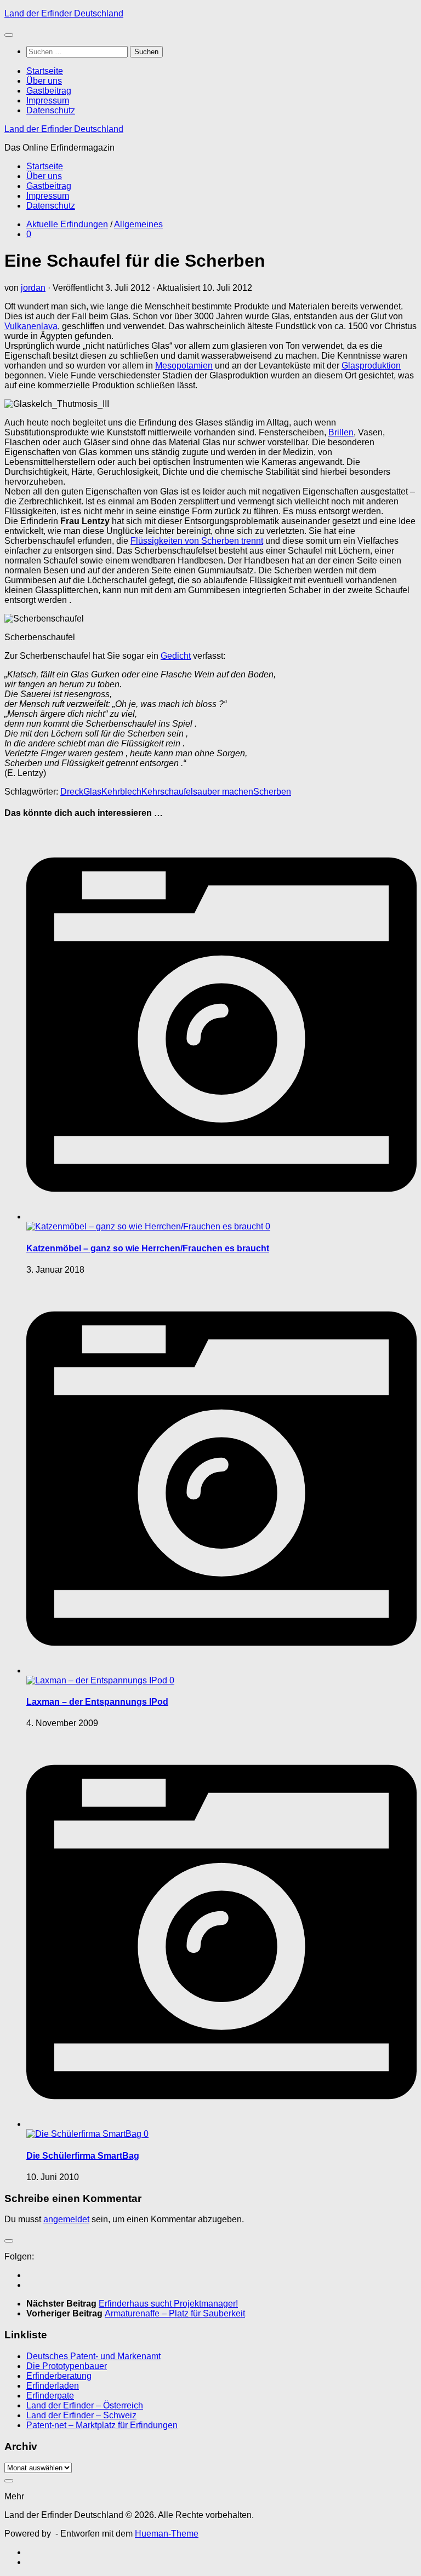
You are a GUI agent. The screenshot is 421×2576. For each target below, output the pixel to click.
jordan (33, 288)
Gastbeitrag (49, 91)
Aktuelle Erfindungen (67, 224)
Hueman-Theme (167, 2534)
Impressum (48, 100)
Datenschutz (51, 110)
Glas (92, 792)
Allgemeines (138, 224)
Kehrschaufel (167, 792)
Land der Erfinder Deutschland (64, 13)
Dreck (72, 792)
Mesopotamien (184, 366)
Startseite (45, 71)
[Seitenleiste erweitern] (9, 2241)
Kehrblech (121, 792)
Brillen (341, 432)
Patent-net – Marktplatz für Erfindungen (102, 2425)
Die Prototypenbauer (67, 2366)
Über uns (44, 81)
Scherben (272, 792)
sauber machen (223, 792)
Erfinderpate (50, 2396)
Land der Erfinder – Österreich (85, 2405)
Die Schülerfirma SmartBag (83, 2156)
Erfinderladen (53, 2386)
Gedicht (176, 656)
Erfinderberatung (59, 2376)
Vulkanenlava (31, 326)
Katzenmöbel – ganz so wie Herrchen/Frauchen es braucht (148, 1248)
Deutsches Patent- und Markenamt (93, 2356)
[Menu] (9, 35)
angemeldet (66, 2219)
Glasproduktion (371, 366)
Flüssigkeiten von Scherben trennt (197, 541)
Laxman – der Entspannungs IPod (97, 1702)
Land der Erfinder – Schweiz (81, 2415)
